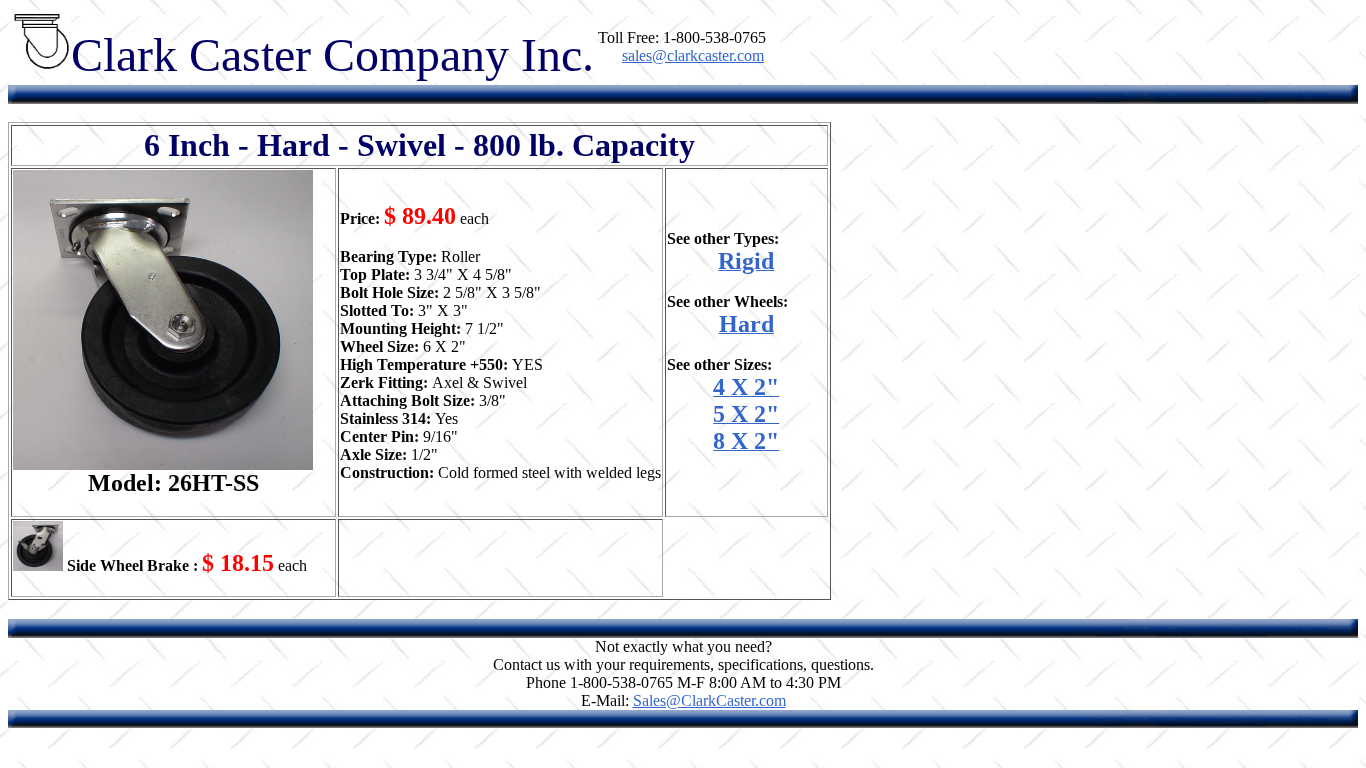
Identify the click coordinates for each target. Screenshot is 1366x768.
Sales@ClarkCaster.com (709, 700)
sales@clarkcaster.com (693, 55)
